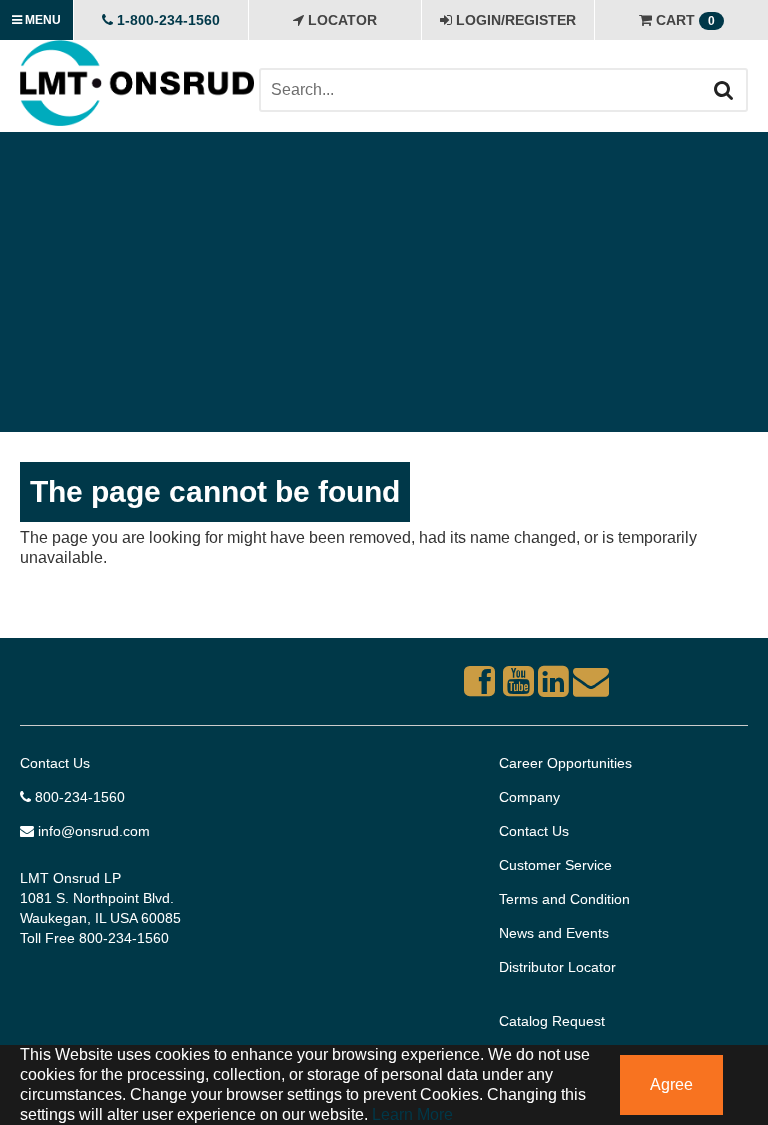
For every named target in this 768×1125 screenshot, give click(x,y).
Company (529, 797)
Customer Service (555, 865)
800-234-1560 (78, 797)
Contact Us (55, 763)
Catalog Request (552, 1021)
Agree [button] (671, 1084)
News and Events (554, 933)
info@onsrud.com (92, 831)
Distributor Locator (557, 967)
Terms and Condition (564, 899)
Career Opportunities (565, 763)
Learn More (410, 1114)
